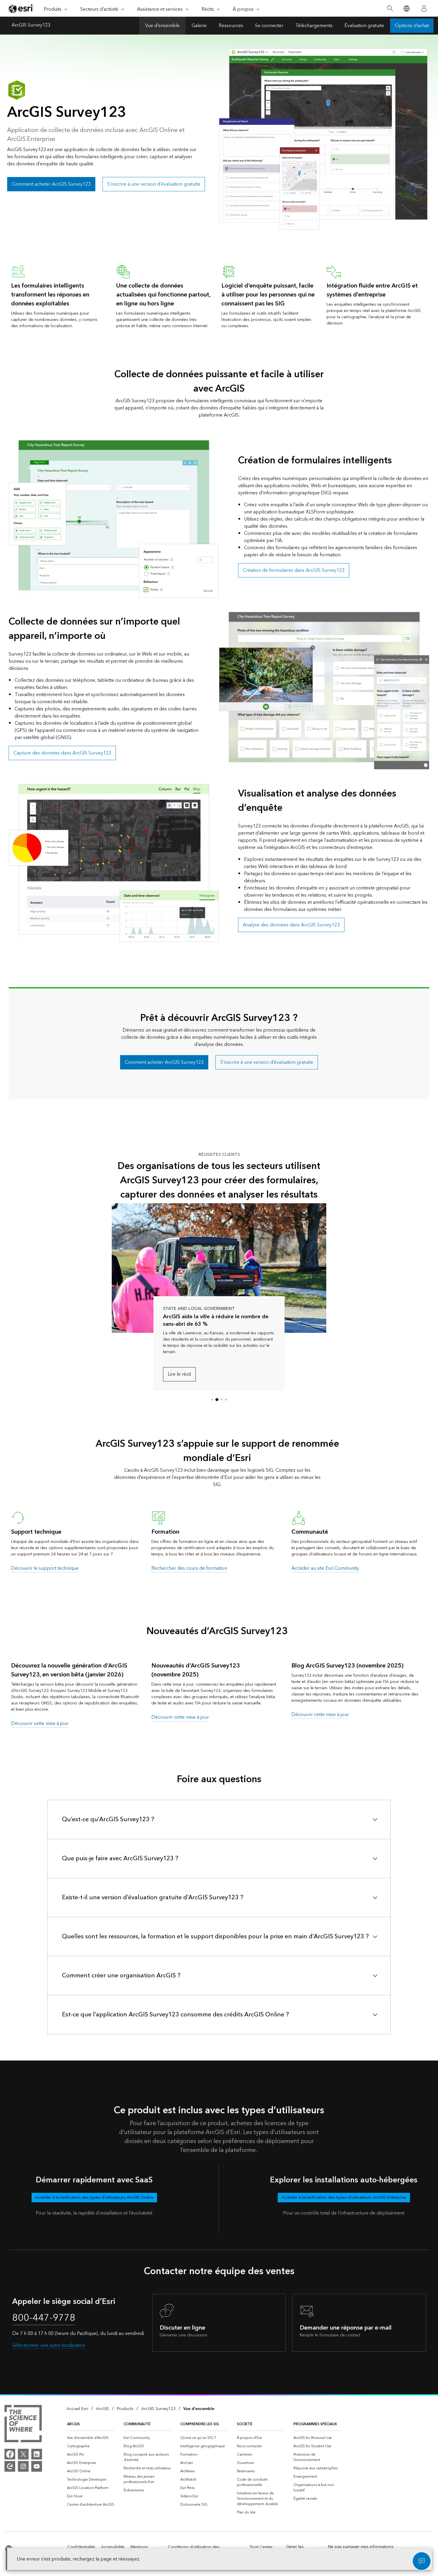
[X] (23, 2454)
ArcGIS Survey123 (31, 26)
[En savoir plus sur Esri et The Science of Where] (23, 2425)
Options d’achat (412, 26)
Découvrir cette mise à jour (40, 1723)
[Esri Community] (10, 2466)
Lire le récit (179, 1374)
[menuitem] (91, 2438)
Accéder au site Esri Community (325, 1568)
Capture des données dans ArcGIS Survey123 (62, 753)
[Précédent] (122, 1268)
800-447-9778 (44, 2318)
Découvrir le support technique (45, 1568)
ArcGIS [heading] (73, 2424)
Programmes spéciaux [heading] (315, 2424)
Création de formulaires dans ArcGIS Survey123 (294, 570)
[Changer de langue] (406, 8)
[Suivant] (316, 1268)
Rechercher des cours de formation (189, 1568)
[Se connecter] (424, 8)
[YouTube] (37, 2466)
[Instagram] (23, 2466)
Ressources (231, 26)
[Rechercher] (390, 8)
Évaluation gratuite (364, 26)
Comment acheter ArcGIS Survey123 (51, 184)
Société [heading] (245, 2424)
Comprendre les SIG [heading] (200, 2424)
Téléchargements (314, 26)
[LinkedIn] (37, 2454)
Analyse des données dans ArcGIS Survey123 (291, 925)
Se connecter (269, 26)
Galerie (199, 26)
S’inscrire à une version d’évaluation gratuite (154, 184)
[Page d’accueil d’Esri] (21, 9)
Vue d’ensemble (162, 26)
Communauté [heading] (137, 2424)
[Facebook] (10, 2454)
